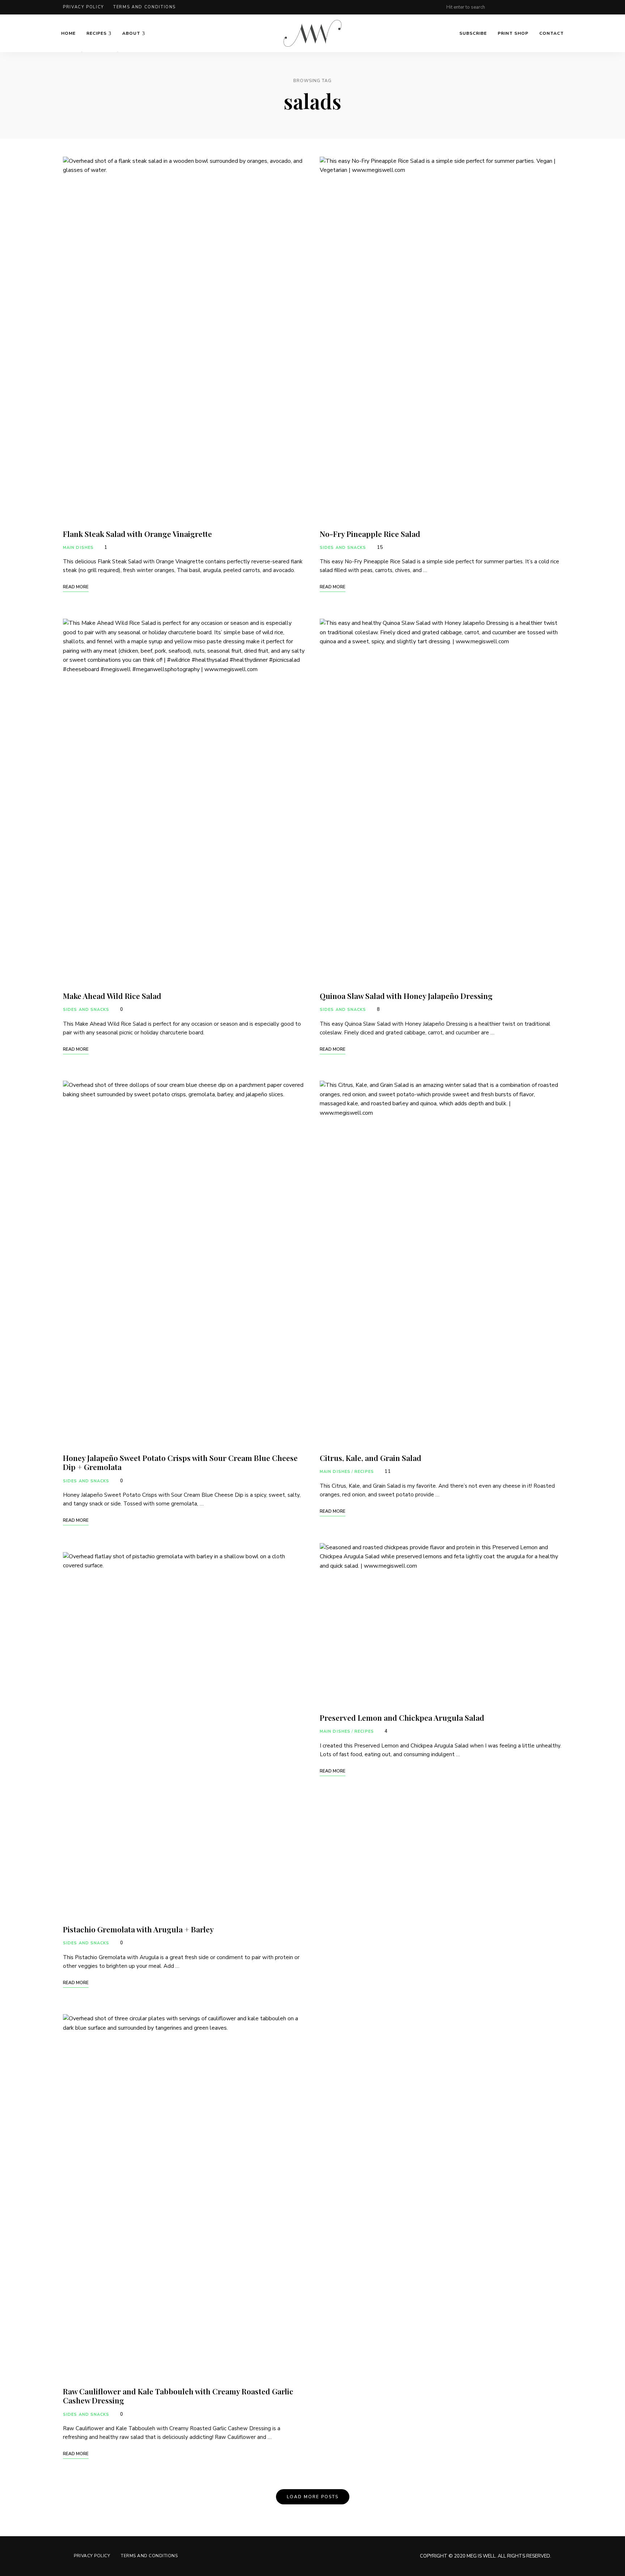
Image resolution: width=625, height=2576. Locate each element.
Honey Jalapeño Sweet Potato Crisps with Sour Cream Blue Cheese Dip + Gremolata (180, 1462)
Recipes (97, 33)
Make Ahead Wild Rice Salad (112, 996)
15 (379, 547)
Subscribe (473, 33)
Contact (552, 33)
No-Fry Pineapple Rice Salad (370, 534)
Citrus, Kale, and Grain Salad (371, 1458)
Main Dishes (78, 548)
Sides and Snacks (86, 1010)
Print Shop (513, 33)
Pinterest (516, 7)
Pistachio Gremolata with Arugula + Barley (138, 1929)
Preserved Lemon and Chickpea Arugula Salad (402, 1717)
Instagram (501, 7)
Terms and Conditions (144, 7)
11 (387, 1471)
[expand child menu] (82, 52)
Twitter (545, 7)
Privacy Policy (84, 7)
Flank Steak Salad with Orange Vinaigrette (137, 534)
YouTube (559, 7)
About (131, 33)
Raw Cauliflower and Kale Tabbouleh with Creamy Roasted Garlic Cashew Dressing (178, 2396)
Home (68, 33)
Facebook (530, 7)
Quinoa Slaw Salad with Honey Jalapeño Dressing (406, 996)
